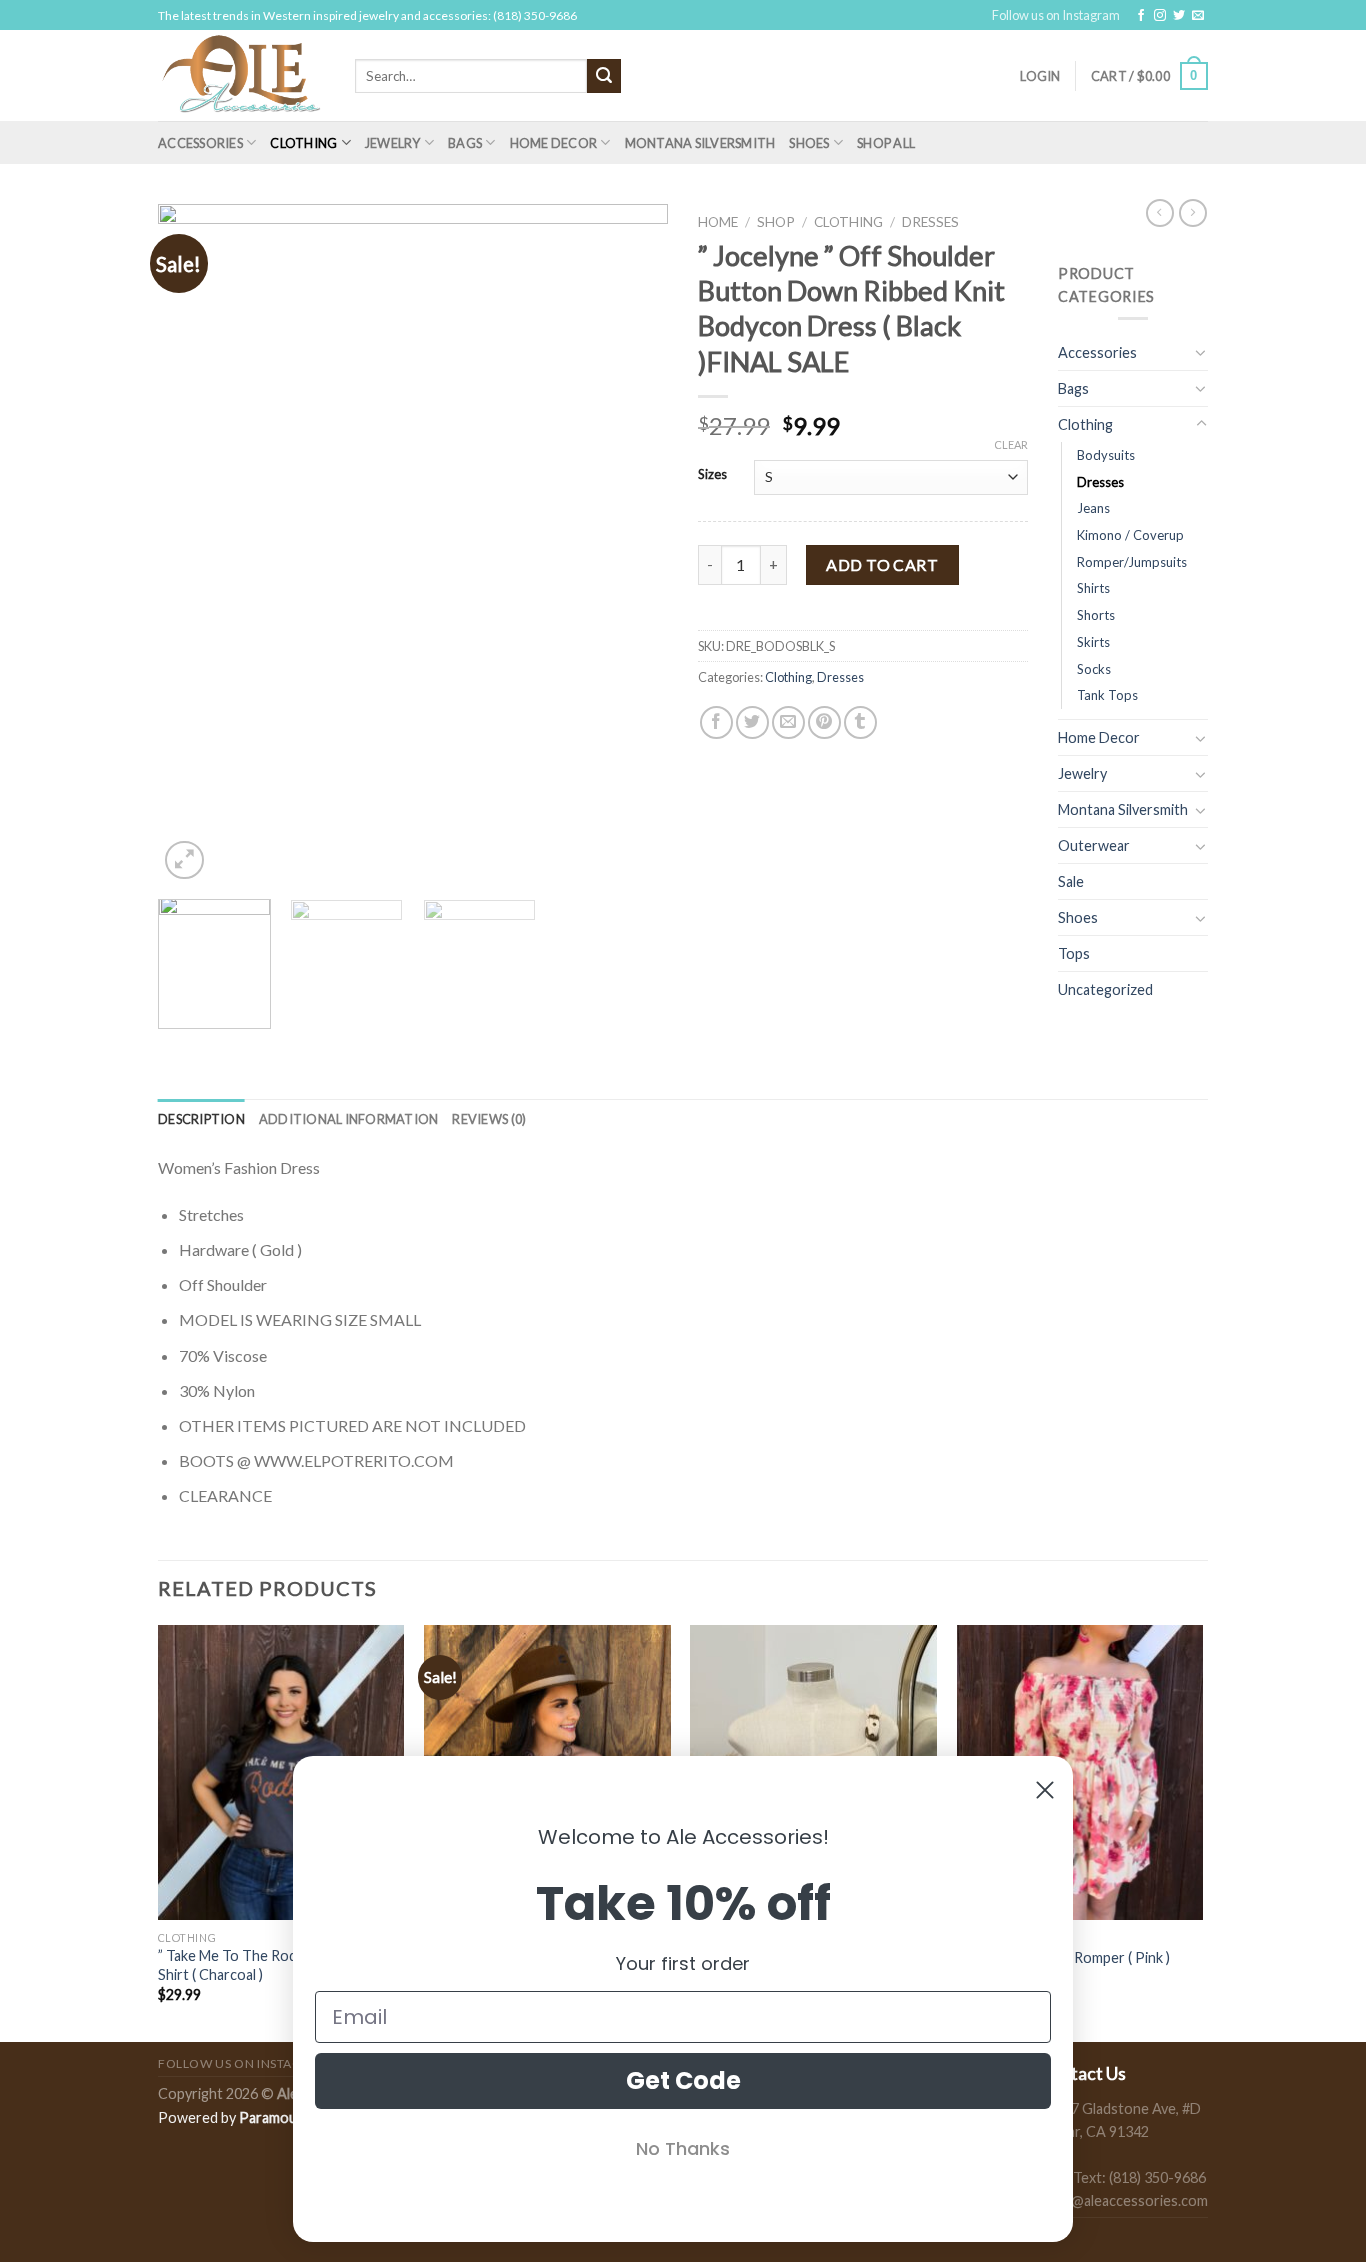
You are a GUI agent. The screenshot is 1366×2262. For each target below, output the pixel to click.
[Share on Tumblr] (860, 722)
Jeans (1093, 508)
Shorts (1096, 615)
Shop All (886, 143)
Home (718, 222)
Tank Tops (1107, 695)
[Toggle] (1201, 352)
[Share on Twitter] (752, 722)
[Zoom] (184, 860)
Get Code (683, 2080)
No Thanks (683, 2148)
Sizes (712, 475)
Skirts (1093, 642)
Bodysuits (1106, 455)
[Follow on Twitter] (1179, 16)
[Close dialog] (1045, 1790)
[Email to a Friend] (788, 722)
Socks (1094, 669)
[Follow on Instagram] (1160, 16)
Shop (776, 222)
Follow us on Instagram (1056, 15)
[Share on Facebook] (716, 722)
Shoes (809, 143)
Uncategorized (1105, 989)
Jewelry (393, 143)
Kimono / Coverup (1130, 535)
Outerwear (1094, 845)
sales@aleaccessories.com (1123, 2200)
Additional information (349, 1119)
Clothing (303, 143)
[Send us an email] (1198, 16)
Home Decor (554, 143)
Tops (1074, 953)
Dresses (930, 222)
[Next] (633, 544)
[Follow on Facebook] (1141, 16)
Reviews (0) (489, 1119)
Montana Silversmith (700, 143)
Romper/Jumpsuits (1132, 562)
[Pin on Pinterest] (824, 722)
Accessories (200, 143)
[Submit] (604, 76)
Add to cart (882, 564)
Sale (1071, 881)
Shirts (1093, 588)
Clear (1011, 444)
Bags (465, 143)
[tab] (201, 1119)
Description (201, 1119)
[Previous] (193, 544)
